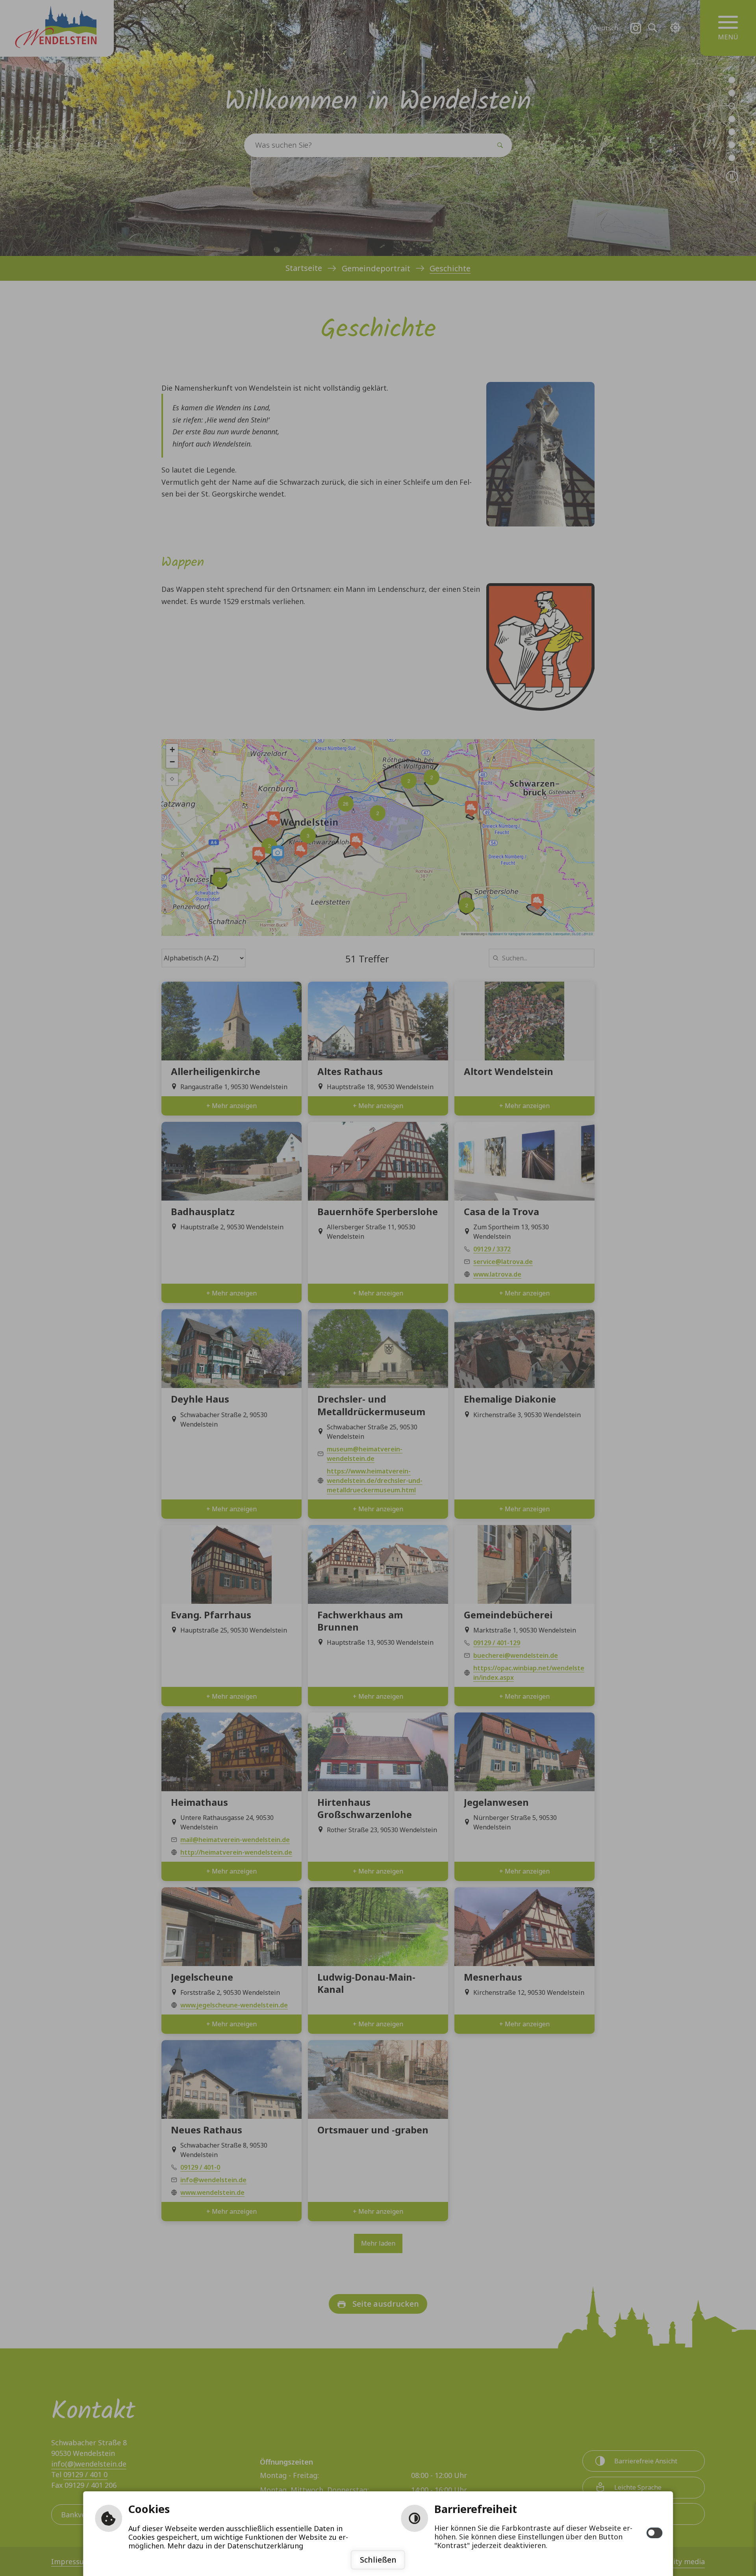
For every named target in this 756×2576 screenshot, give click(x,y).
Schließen (378, 2560)
